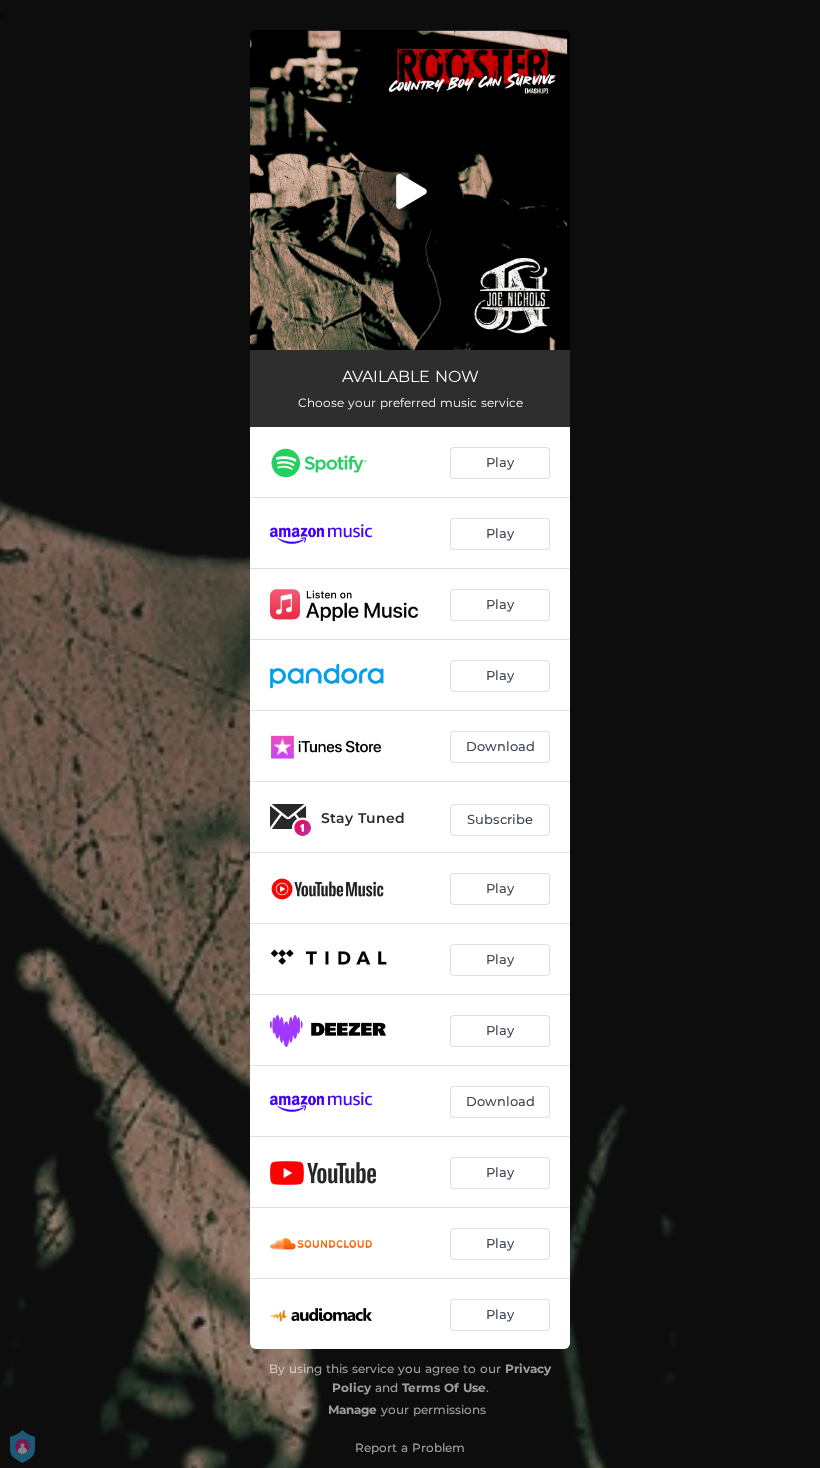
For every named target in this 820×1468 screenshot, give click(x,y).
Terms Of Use (444, 1387)
